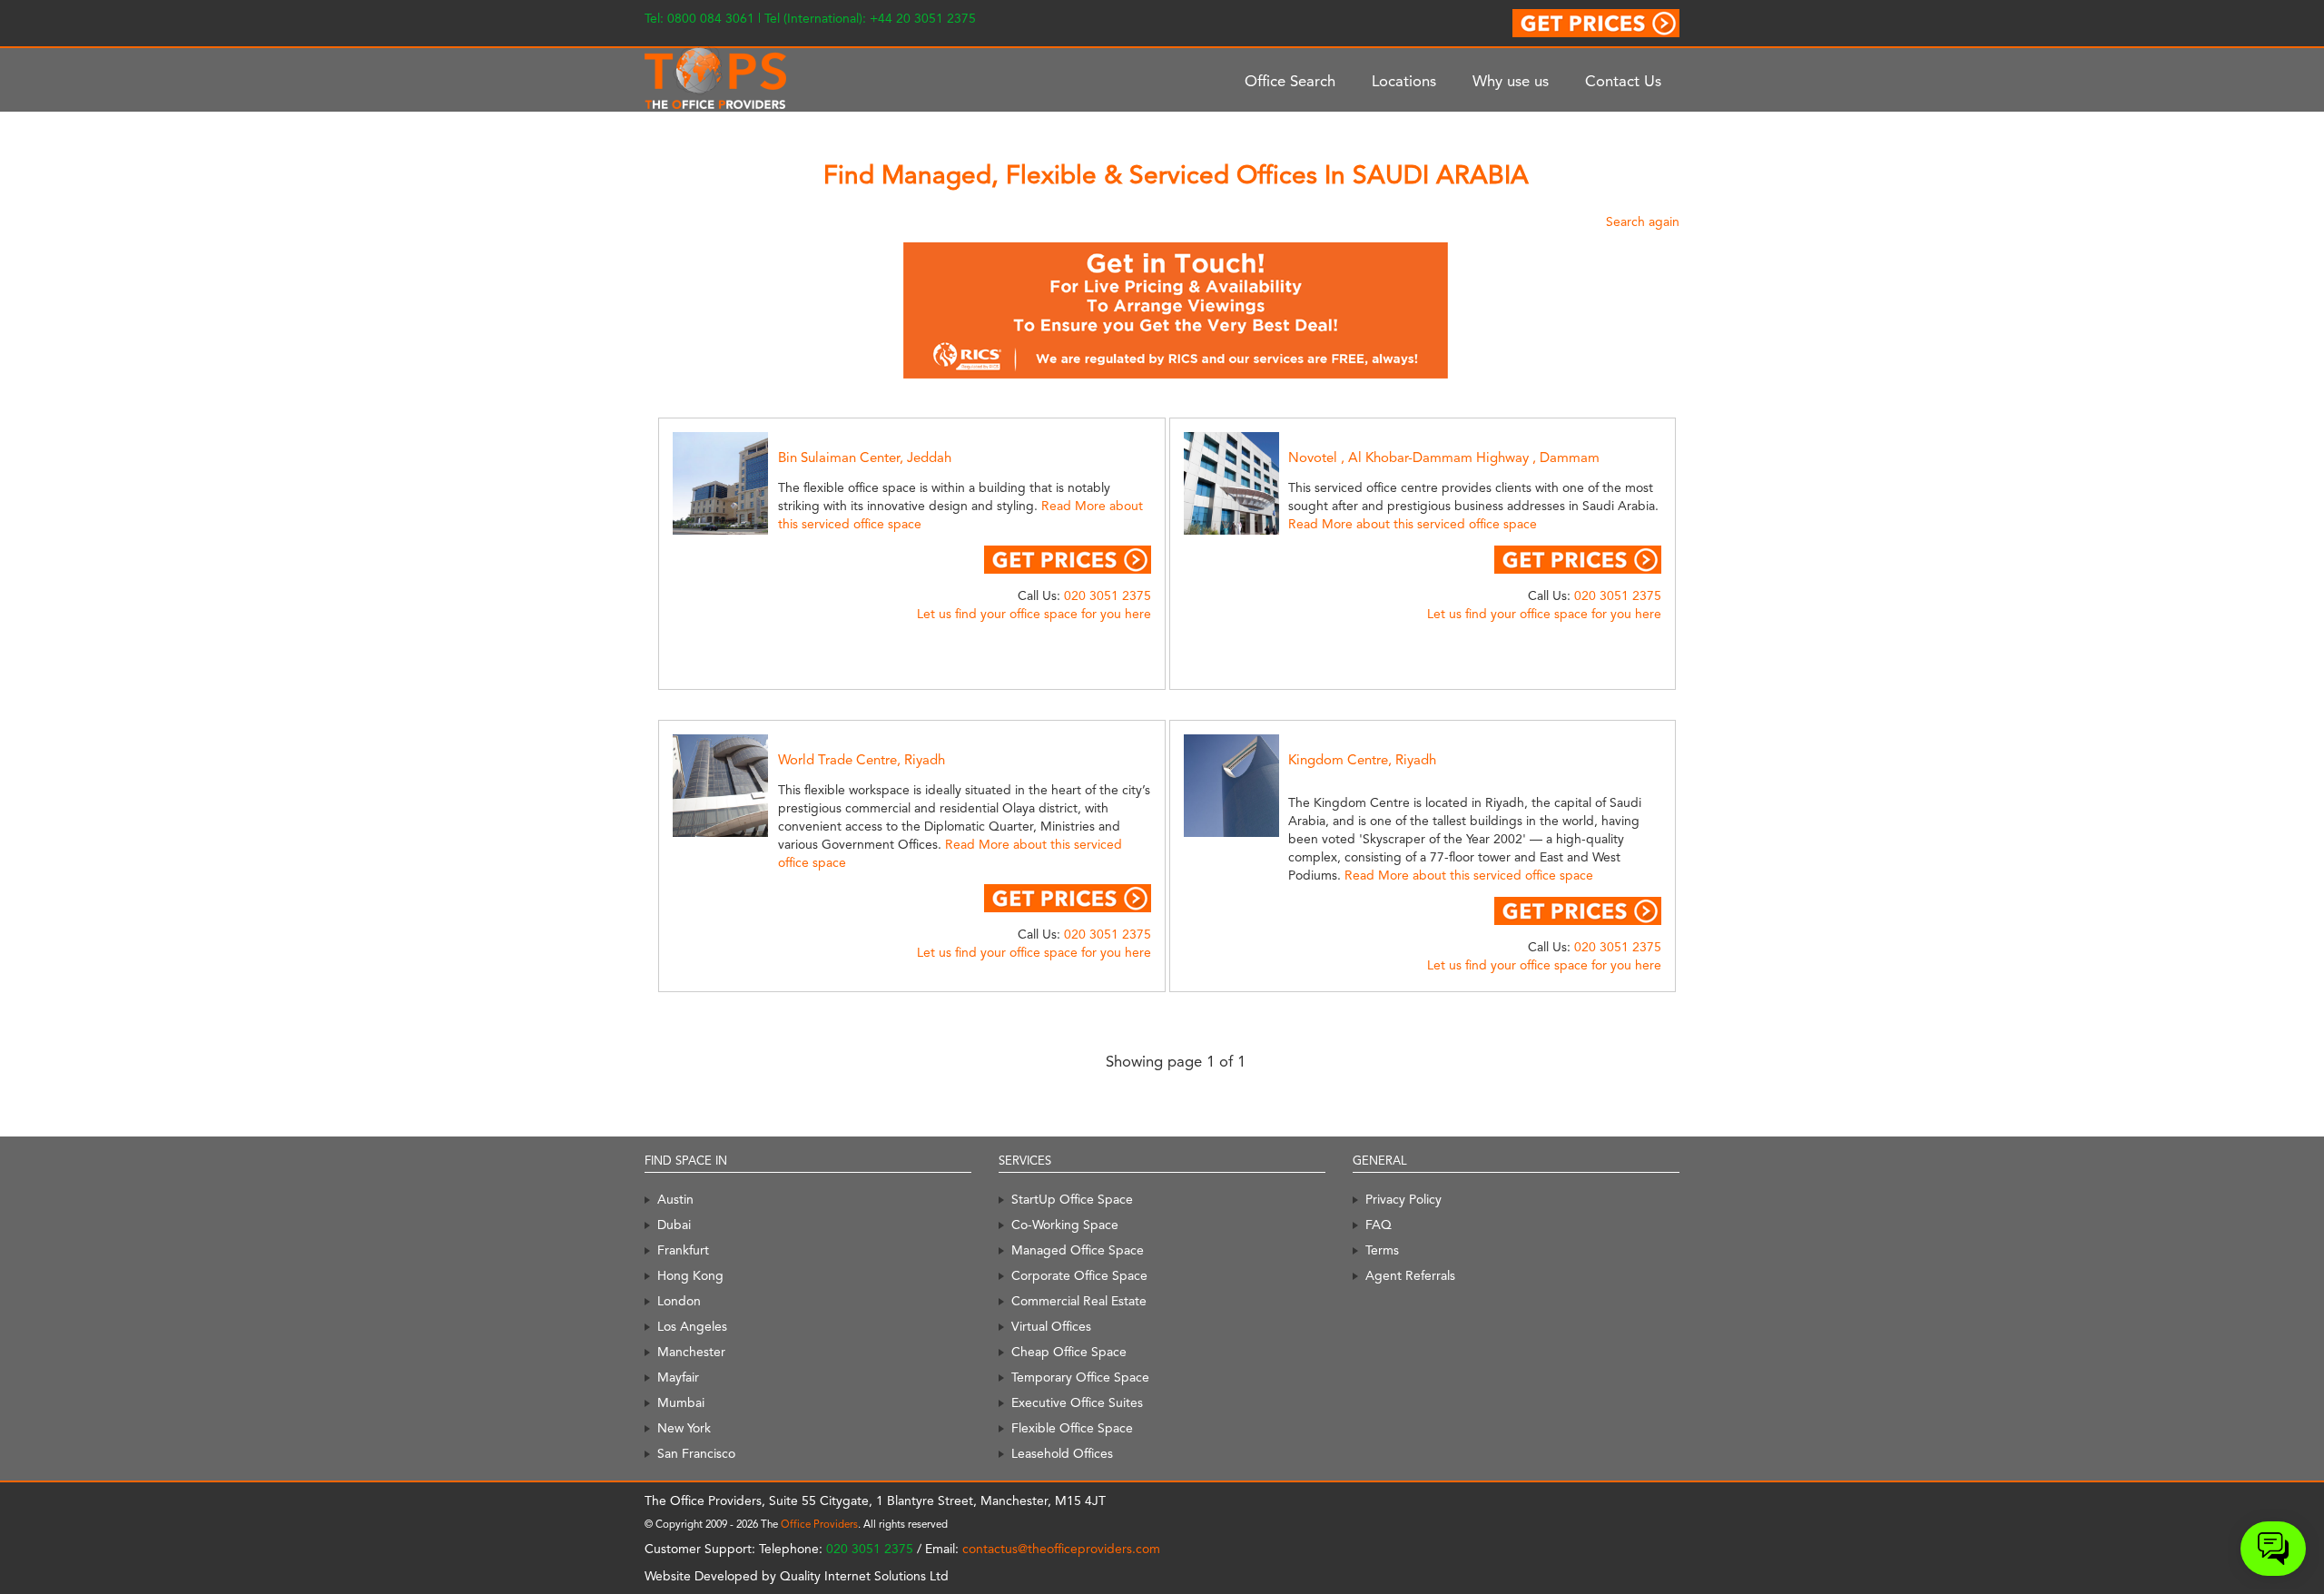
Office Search (1290, 81)
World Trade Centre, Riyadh (862, 760)
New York (684, 1428)
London (679, 1301)
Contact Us (1623, 81)
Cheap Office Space (1069, 1352)
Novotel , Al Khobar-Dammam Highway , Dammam (1444, 458)
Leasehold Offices (1062, 1453)
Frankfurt (683, 1250)
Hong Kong (690, 1275)
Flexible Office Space (1072, 1428)
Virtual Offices (1051, 1326)
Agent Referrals (1410, 1275)
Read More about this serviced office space (1413, 524)
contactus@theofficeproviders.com (1061, 1549)
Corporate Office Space (1079, 1275)
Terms (1382, 1250)
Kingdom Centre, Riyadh (1362, 760)
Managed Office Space (1078, 1250)
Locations (1404, 81)
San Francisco (696, 1453)
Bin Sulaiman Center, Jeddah (865, 458)
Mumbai (681, 1402)
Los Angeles (692, 1326)
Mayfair (678, 1377)
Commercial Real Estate (1079, 1301)
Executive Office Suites (1077, 1402)
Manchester (691, 1352)
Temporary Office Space (1080, 1377)
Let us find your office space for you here (1034, 614)
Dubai (674, 1225)
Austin (675, 1199)
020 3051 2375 (1108, 595)
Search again (1643, 221)
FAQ (1379, 1225)
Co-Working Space (1065, 1225)
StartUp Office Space (1072, 1199)
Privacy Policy (1403, 1199)
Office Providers (819, 1524)
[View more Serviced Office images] (741, 482)
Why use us (1511, 81)
